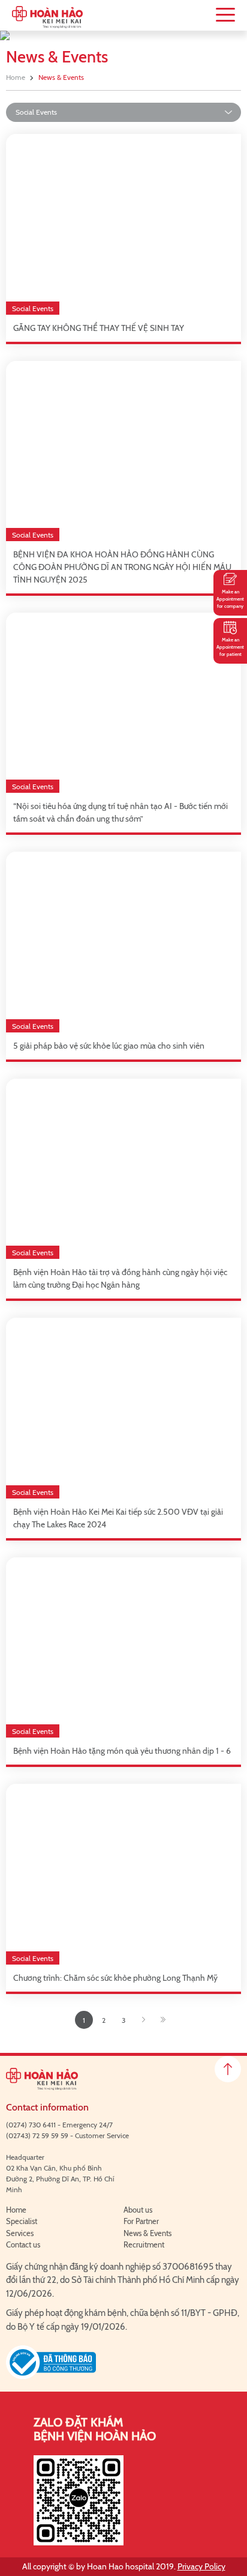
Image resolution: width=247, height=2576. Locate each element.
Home (16, 77)
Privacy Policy (201, 2566)
